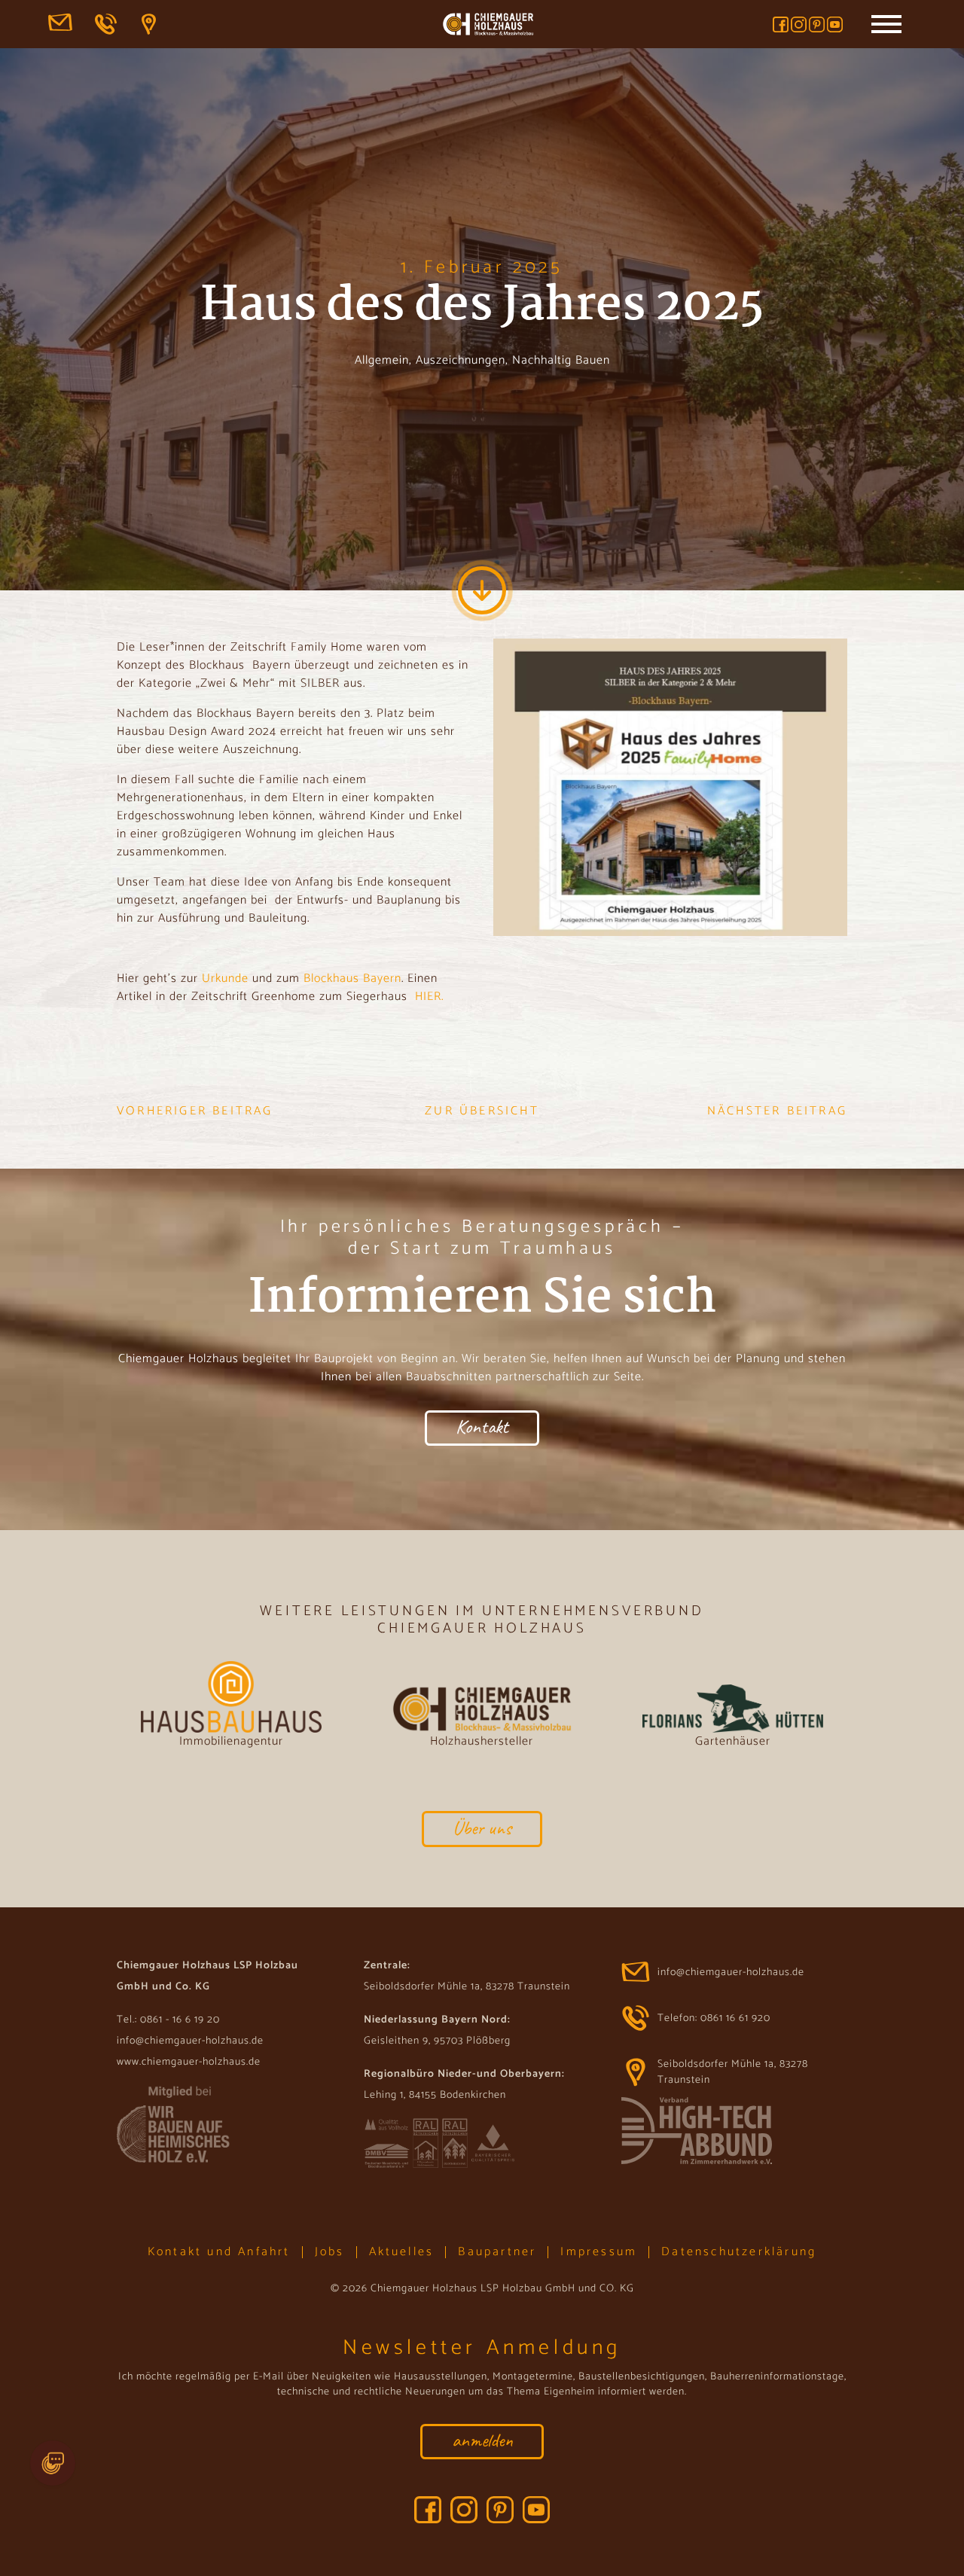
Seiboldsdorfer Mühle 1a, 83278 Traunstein (154, 24)
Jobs (330, 2252)
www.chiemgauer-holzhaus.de (189, 2062)
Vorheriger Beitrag (195, 1111)
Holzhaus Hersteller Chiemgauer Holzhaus (488, 26)
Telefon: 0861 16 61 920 (107, 24)
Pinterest (817, 24)
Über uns (482, 1828)
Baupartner (497, 2252)
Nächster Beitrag (777, 1111)
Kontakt (482, 1427)
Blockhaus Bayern (352, 979)
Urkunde (225, 979)
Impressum (599, 2252)
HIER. (429, 997)
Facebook (781, 24)
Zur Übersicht (482, 1111)
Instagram (799, 24)
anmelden (482, 2440)
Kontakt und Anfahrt (219, 2252)
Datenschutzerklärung (739, 2252)
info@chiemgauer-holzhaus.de (60, 24)
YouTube (835, 24)
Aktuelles (402, 2252)
